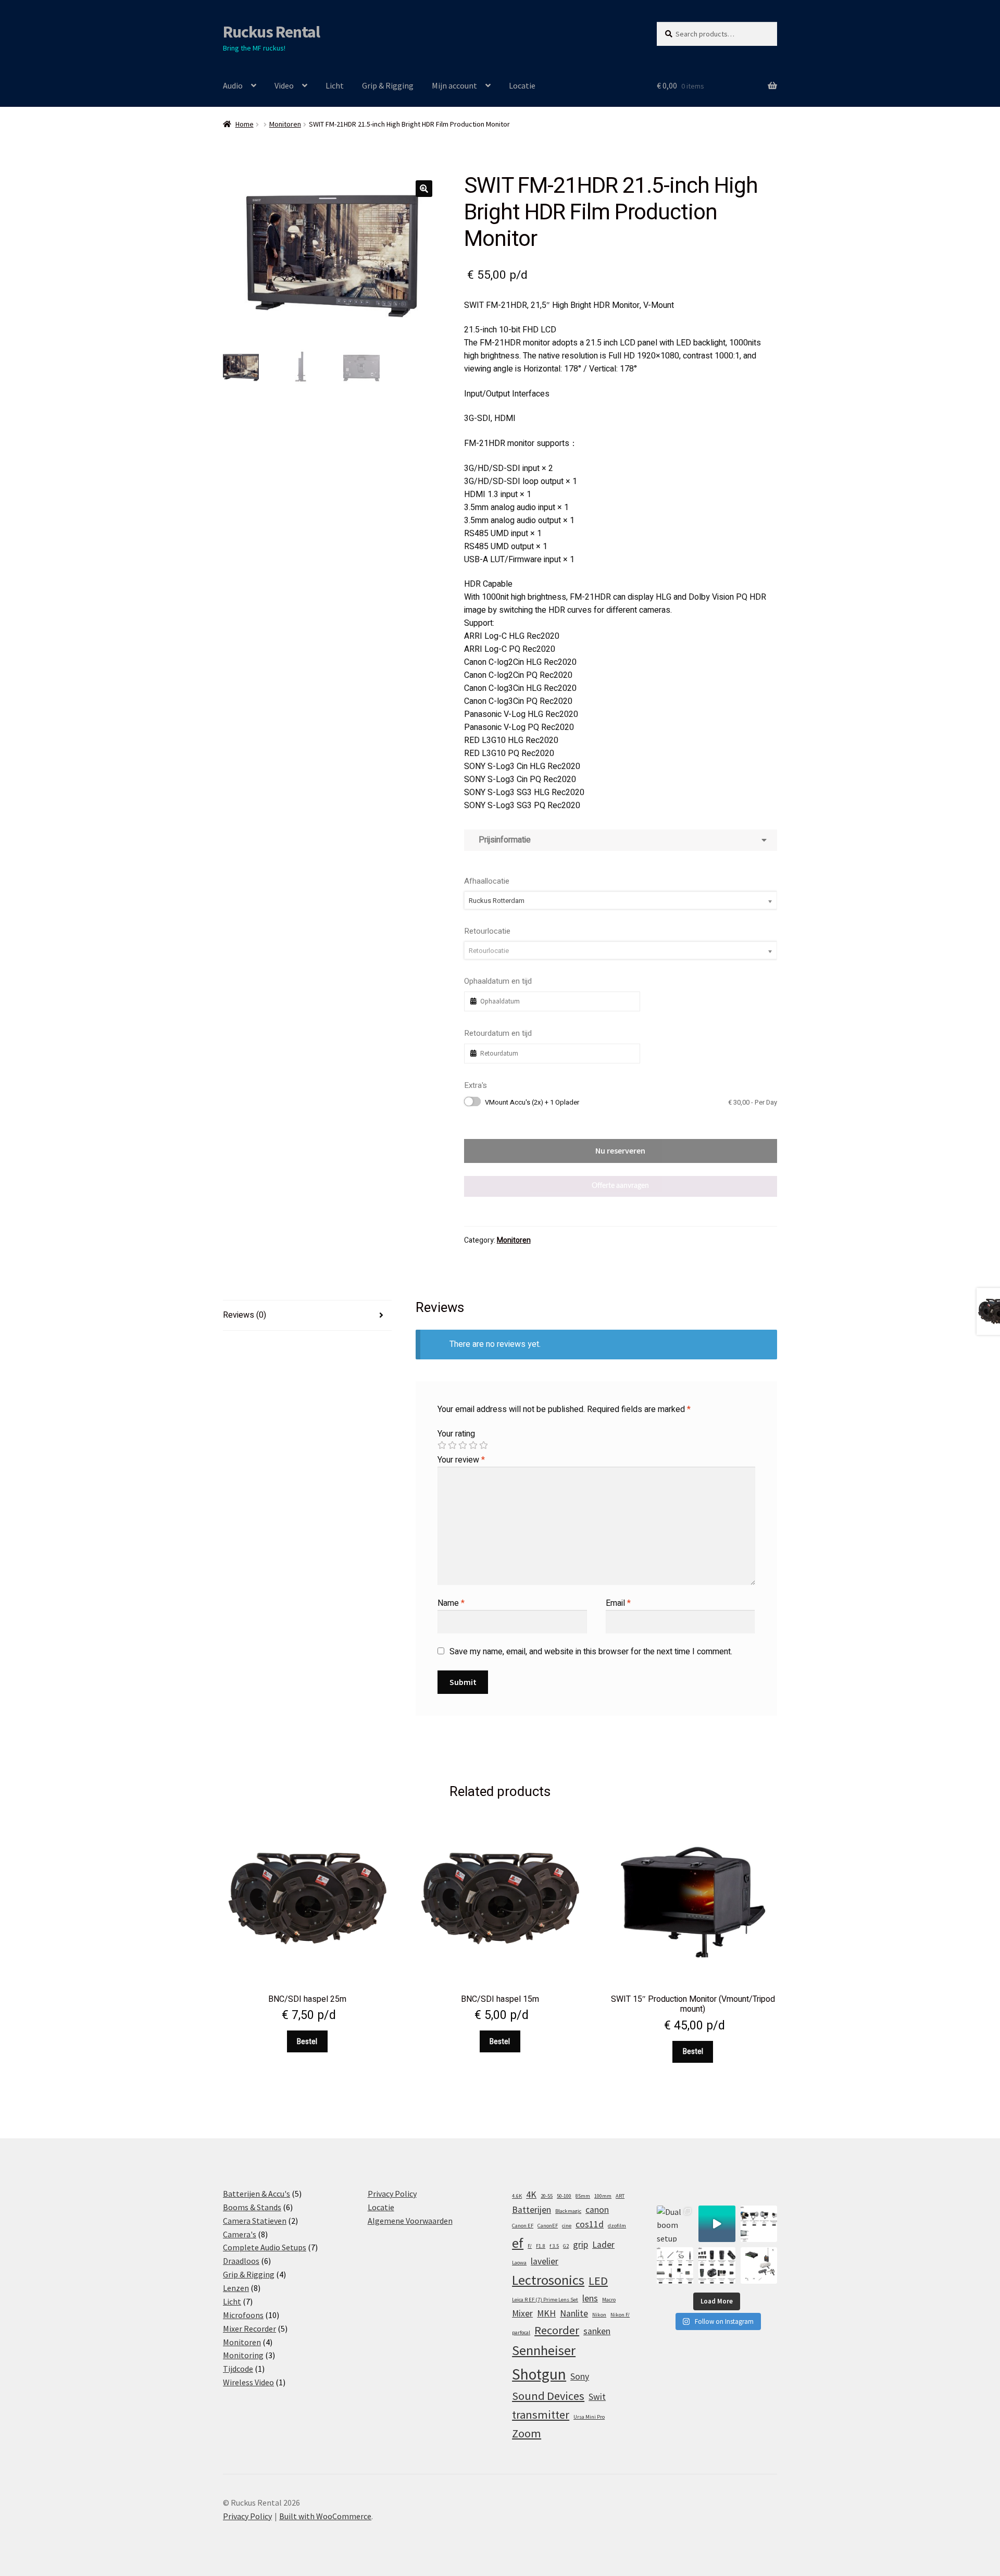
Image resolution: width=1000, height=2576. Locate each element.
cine (567, 2226)
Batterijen (532, 2210)
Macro (609, 2300)
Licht (335, 85)
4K (531, 2195)
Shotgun (539, 2374)
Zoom (527, 2433)
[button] (424, 189)
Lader (603, 2245)
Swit (597, 2397)
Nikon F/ (620, 2315)
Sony (580, 2376)
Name (451, 1603)
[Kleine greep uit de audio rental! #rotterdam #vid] (675, 2265)
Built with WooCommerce (325, 2516)
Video (284, 85)
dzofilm (617, 2226)
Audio (233, 85)
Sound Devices (548, 2396)
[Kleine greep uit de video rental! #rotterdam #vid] (717, 2265)
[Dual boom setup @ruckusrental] (675, 2224)
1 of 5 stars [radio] (442, 1445)
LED (598, 2281)
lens (590, 2298)
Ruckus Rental (271, 32)
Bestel (307, 2042)
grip (580, 2245)
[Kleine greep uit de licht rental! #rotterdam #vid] (759, 2224)
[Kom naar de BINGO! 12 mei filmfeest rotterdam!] (717, 2224)
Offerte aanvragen (620, 1186)
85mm (583, 2196)
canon (597, 2210)
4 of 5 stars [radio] (473, 1445)
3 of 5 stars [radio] (463, 1445)
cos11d (590, 2224)
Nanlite (574, 2313)
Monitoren (285, 124)
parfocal (521, 2332)
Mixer (522, 2313)
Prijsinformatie (503, 840)
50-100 (564, 2196)
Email (618, 1603)
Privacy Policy (392, 2194)
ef (518, 2243)
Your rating (456, 1434)
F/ (530, 2246)
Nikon (599, 2315)
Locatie (522, 85)
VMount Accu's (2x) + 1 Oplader (631, 1102)
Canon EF (523, 2226)
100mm (603, 2196)
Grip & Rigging (388, 85)
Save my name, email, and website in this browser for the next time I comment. (591, 1652)
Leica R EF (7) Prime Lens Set (545, 2300)
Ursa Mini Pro (589, 2417)
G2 (566, 2246)
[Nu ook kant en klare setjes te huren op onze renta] (759, 2265)
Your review (461, 1460)
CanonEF (548, 2226)
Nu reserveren (620, 1150)
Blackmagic (568, 2211)
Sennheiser (544, 2350)
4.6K (517, 2196)
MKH (546, 2313)
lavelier (545, 2261)
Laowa (519, 2263)
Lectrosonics (548, 2280)
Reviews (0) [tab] (245, 1315)
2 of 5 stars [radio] (452, 1445)
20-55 (547, 2196)
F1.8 (541, 2246)
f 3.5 (554, 2246)
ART (620, 2196)
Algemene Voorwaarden (410, 2221)
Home (245, 124)
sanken (597, 2331)
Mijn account (454, 85)
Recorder (557, 2330)
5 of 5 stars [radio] (483, 1445)
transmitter (541, 2414)
